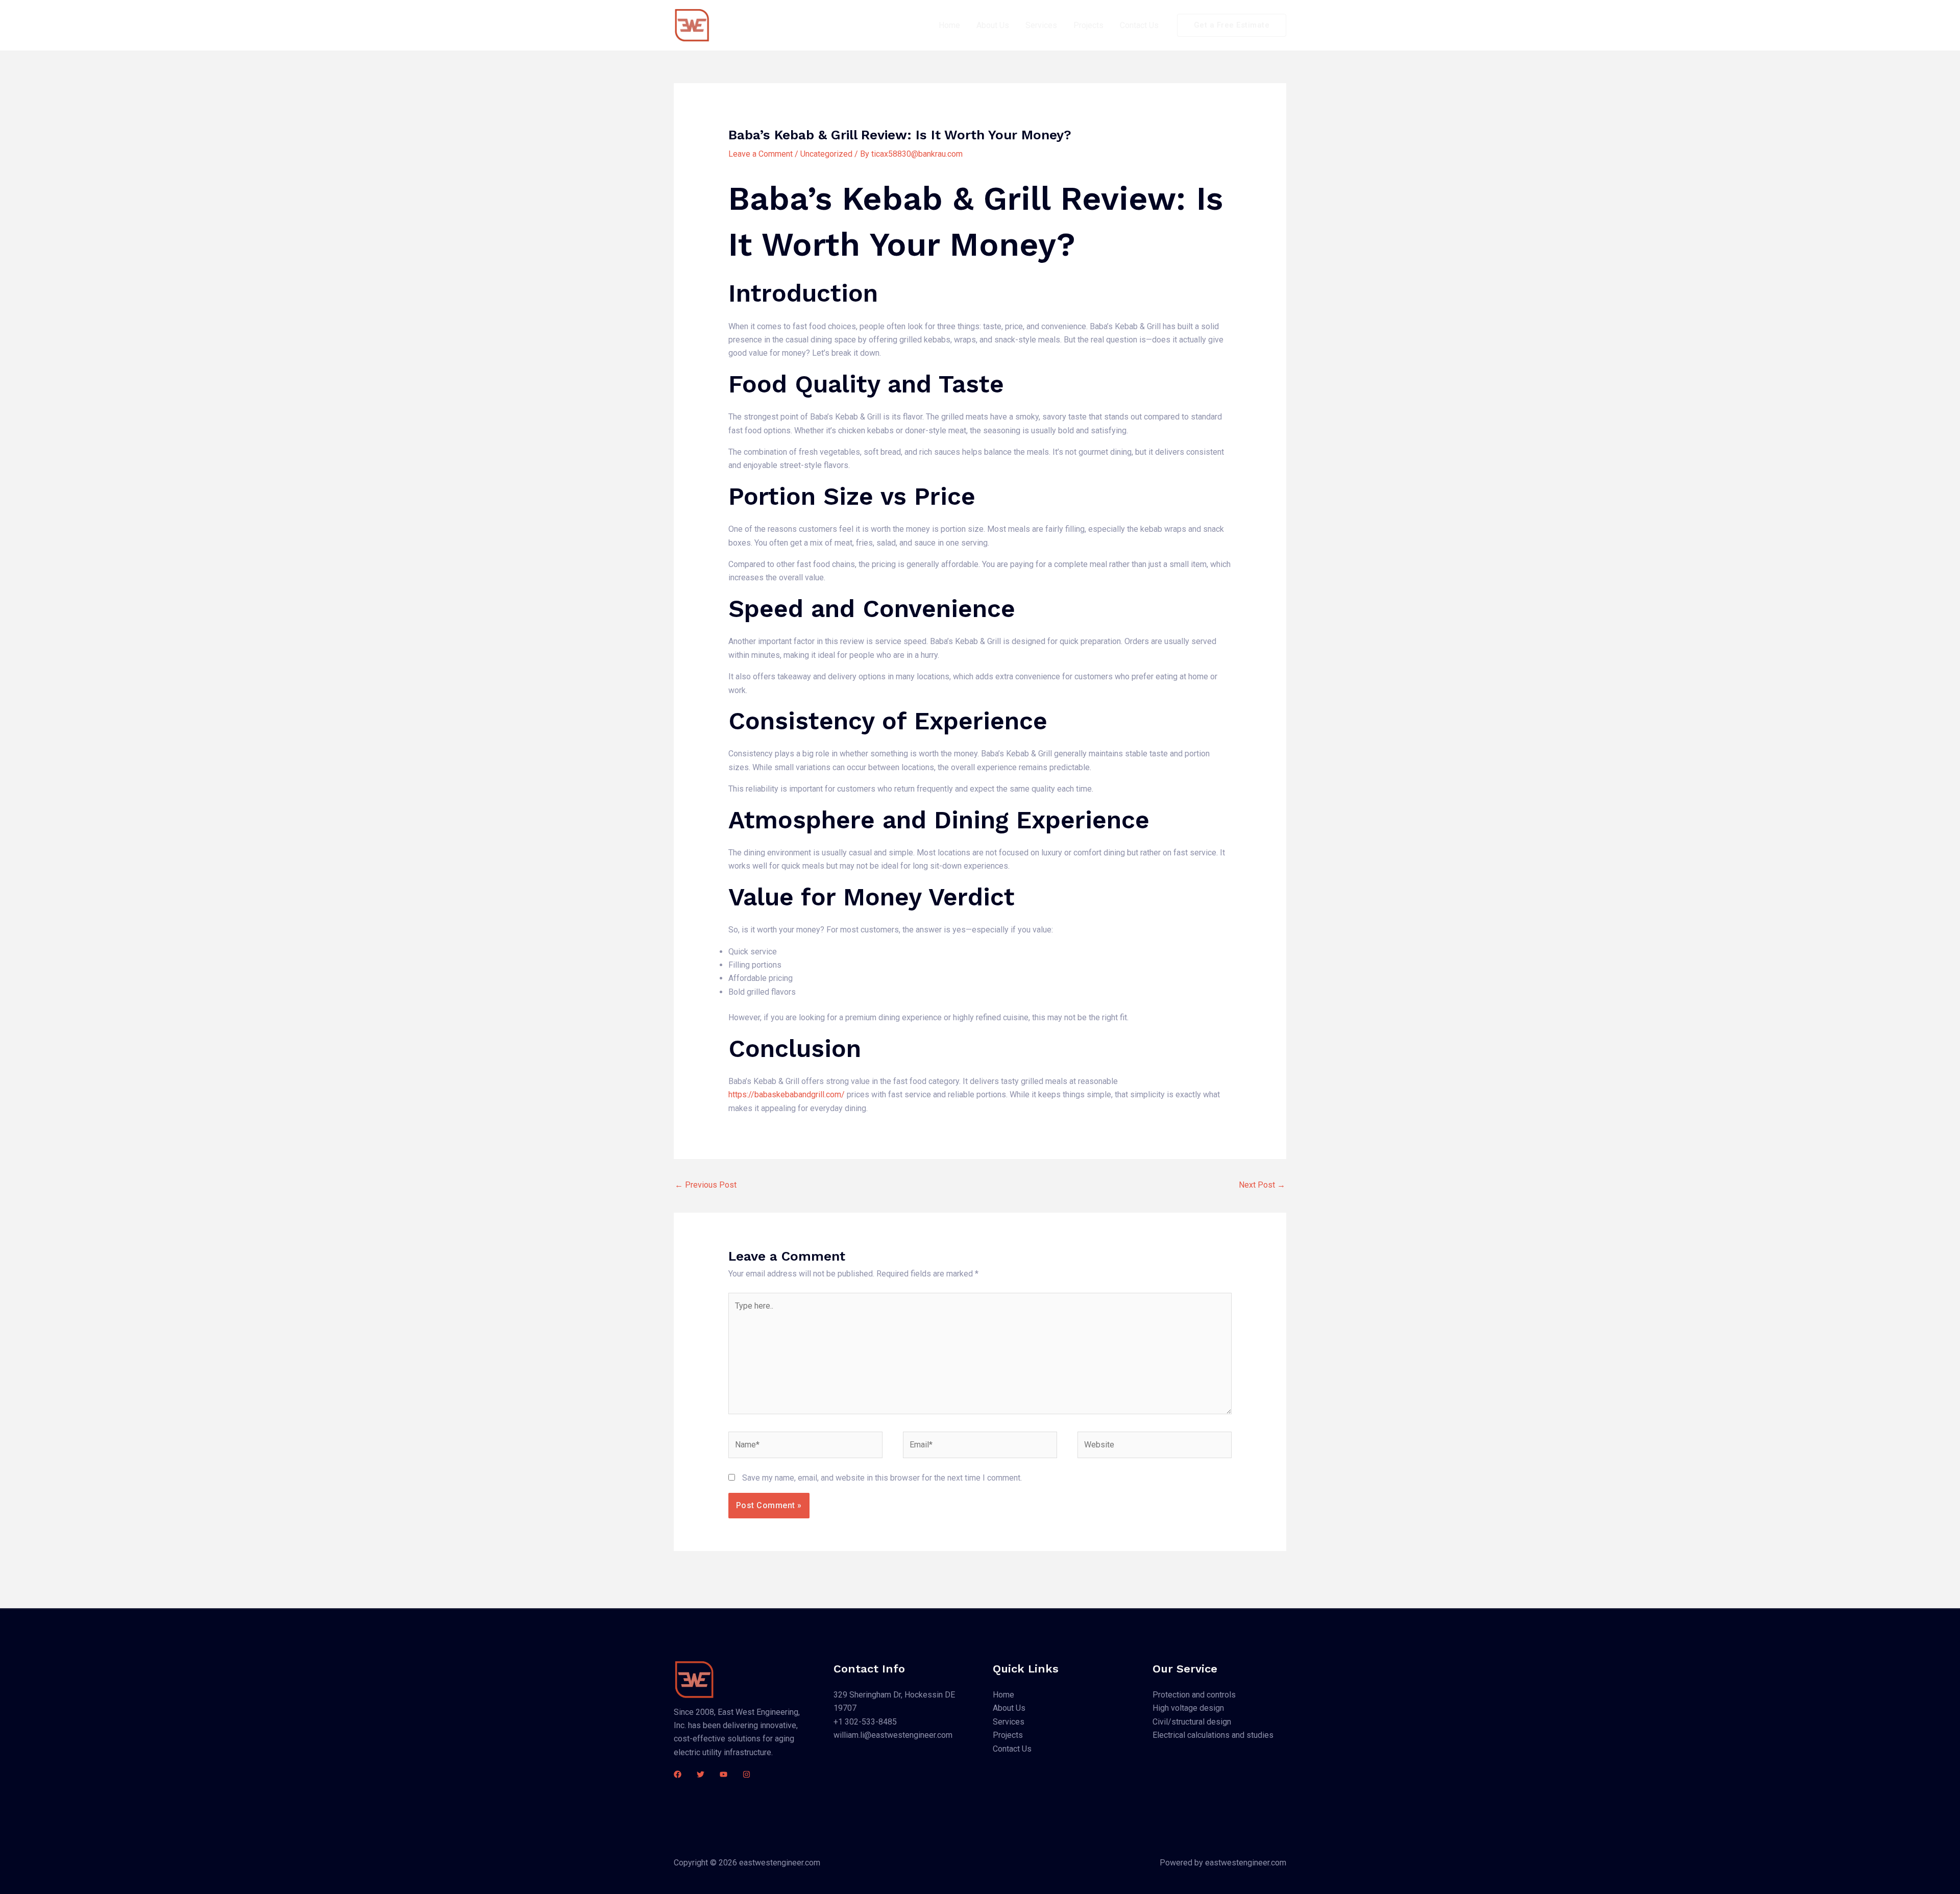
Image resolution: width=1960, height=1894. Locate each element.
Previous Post (706, 1185)
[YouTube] (724, 1774)
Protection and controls (1194, 1695)
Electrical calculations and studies (1213, 1735)
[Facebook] (678, 1774)
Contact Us (1139, 25)
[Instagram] (746, 1774)
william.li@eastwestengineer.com (893, 1735)
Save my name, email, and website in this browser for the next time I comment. (882, 1478)
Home (949, 25)
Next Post (1262, 1185)
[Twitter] (701, 1774)
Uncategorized (826, 154)
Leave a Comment (761, 154)
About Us (993, 25)
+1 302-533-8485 (865, 1722)
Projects (1088, 25)
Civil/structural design (1192, 1722)
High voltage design (1188, 1708)
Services (1041, 25)
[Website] (1155, 1447)
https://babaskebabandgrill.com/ (787, 1094)
